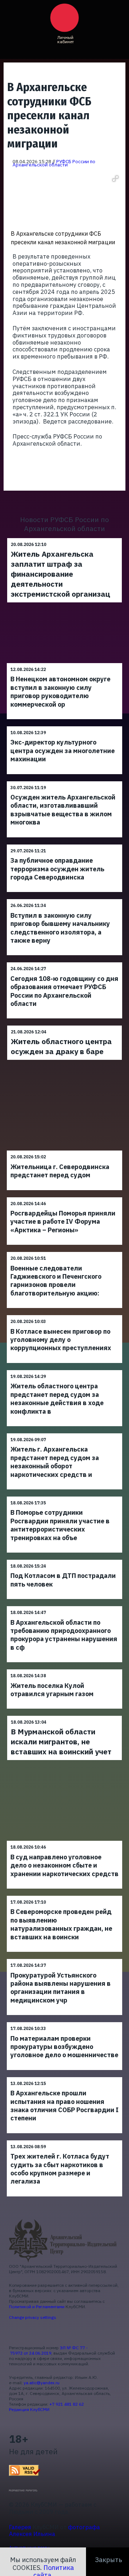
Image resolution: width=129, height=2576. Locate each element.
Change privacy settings (33, 2317)
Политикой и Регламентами (37, 2307)
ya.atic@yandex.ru (42, 2383)
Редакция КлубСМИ (29, 2409)
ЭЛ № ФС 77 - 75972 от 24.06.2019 (48, 2350)
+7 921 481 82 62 (67, 2404)
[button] (115, 179)
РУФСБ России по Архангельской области (54, 163)
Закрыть (109, 2560)
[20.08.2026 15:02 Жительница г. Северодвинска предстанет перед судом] (64, 1150)
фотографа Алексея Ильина (54, 2531)
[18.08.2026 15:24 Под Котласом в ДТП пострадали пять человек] (64, 1560)
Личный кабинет (66, 39)
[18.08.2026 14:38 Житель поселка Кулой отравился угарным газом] (64, 1669)
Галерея (20, 2527)
